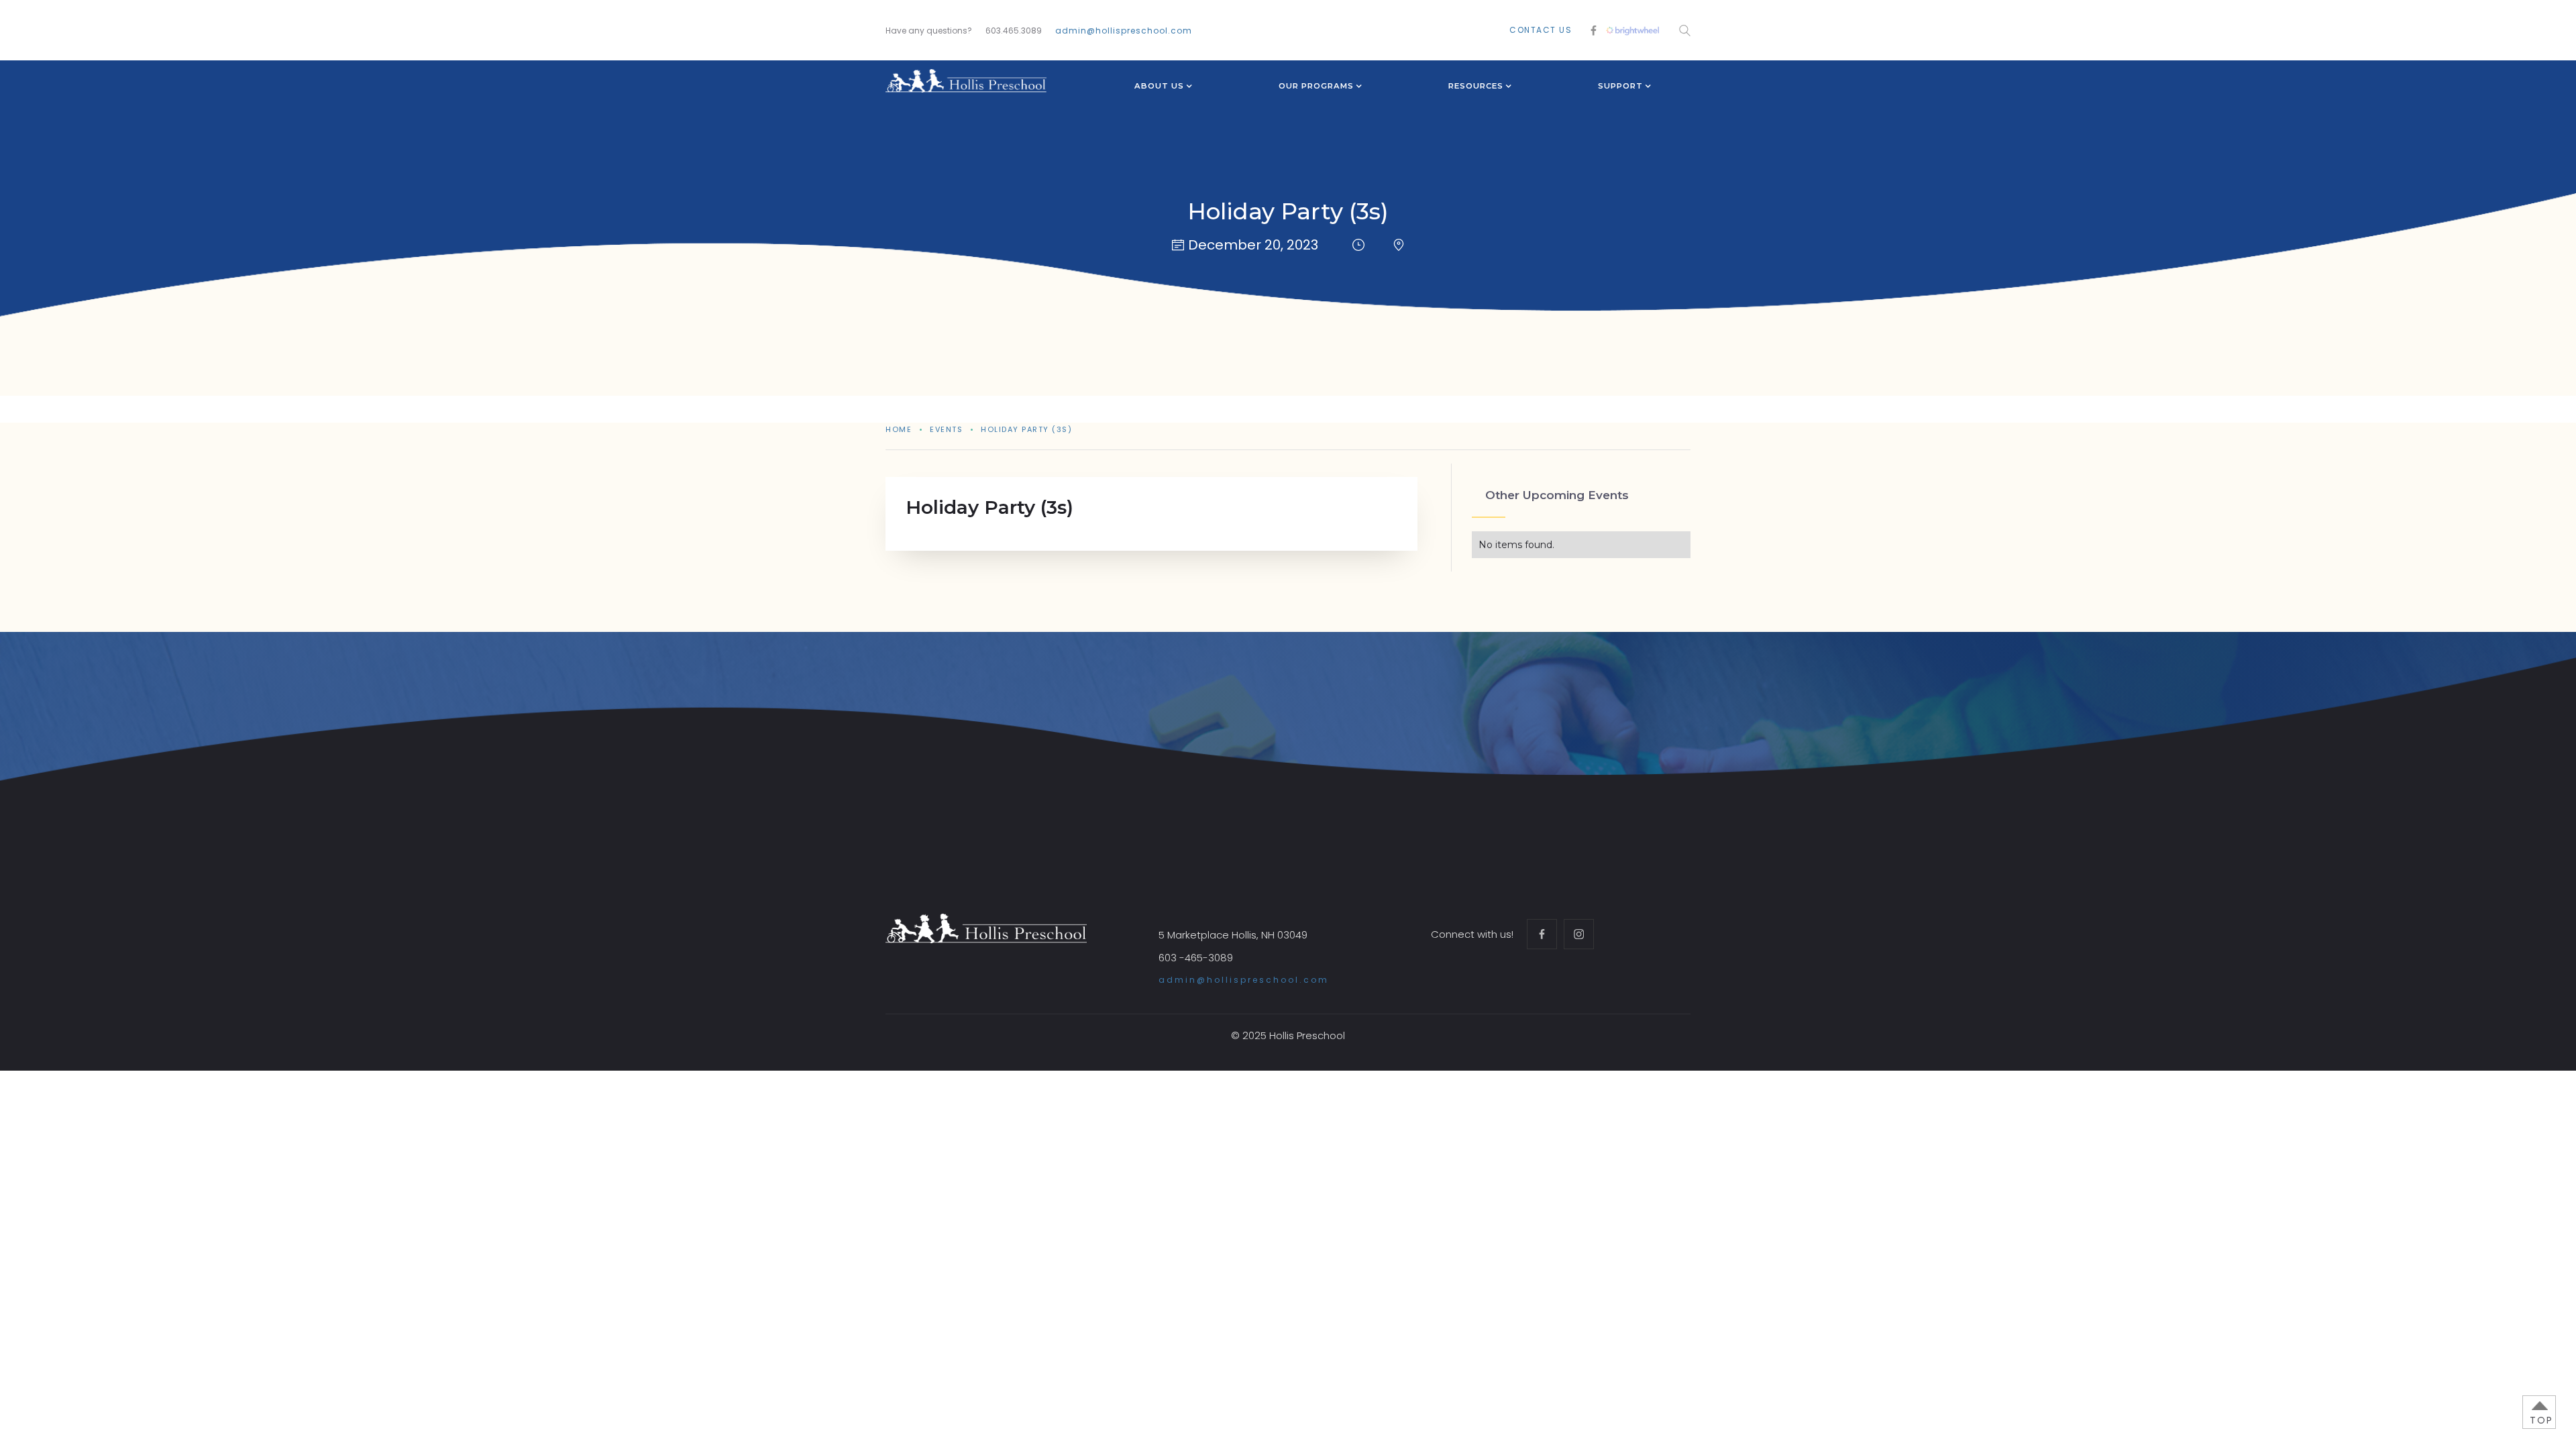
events (946, 429)
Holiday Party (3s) (1026, 429)
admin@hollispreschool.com (1124, 31)
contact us (1541, 30)
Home (899, 429)
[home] (966, 81)
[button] (1159, 87)
